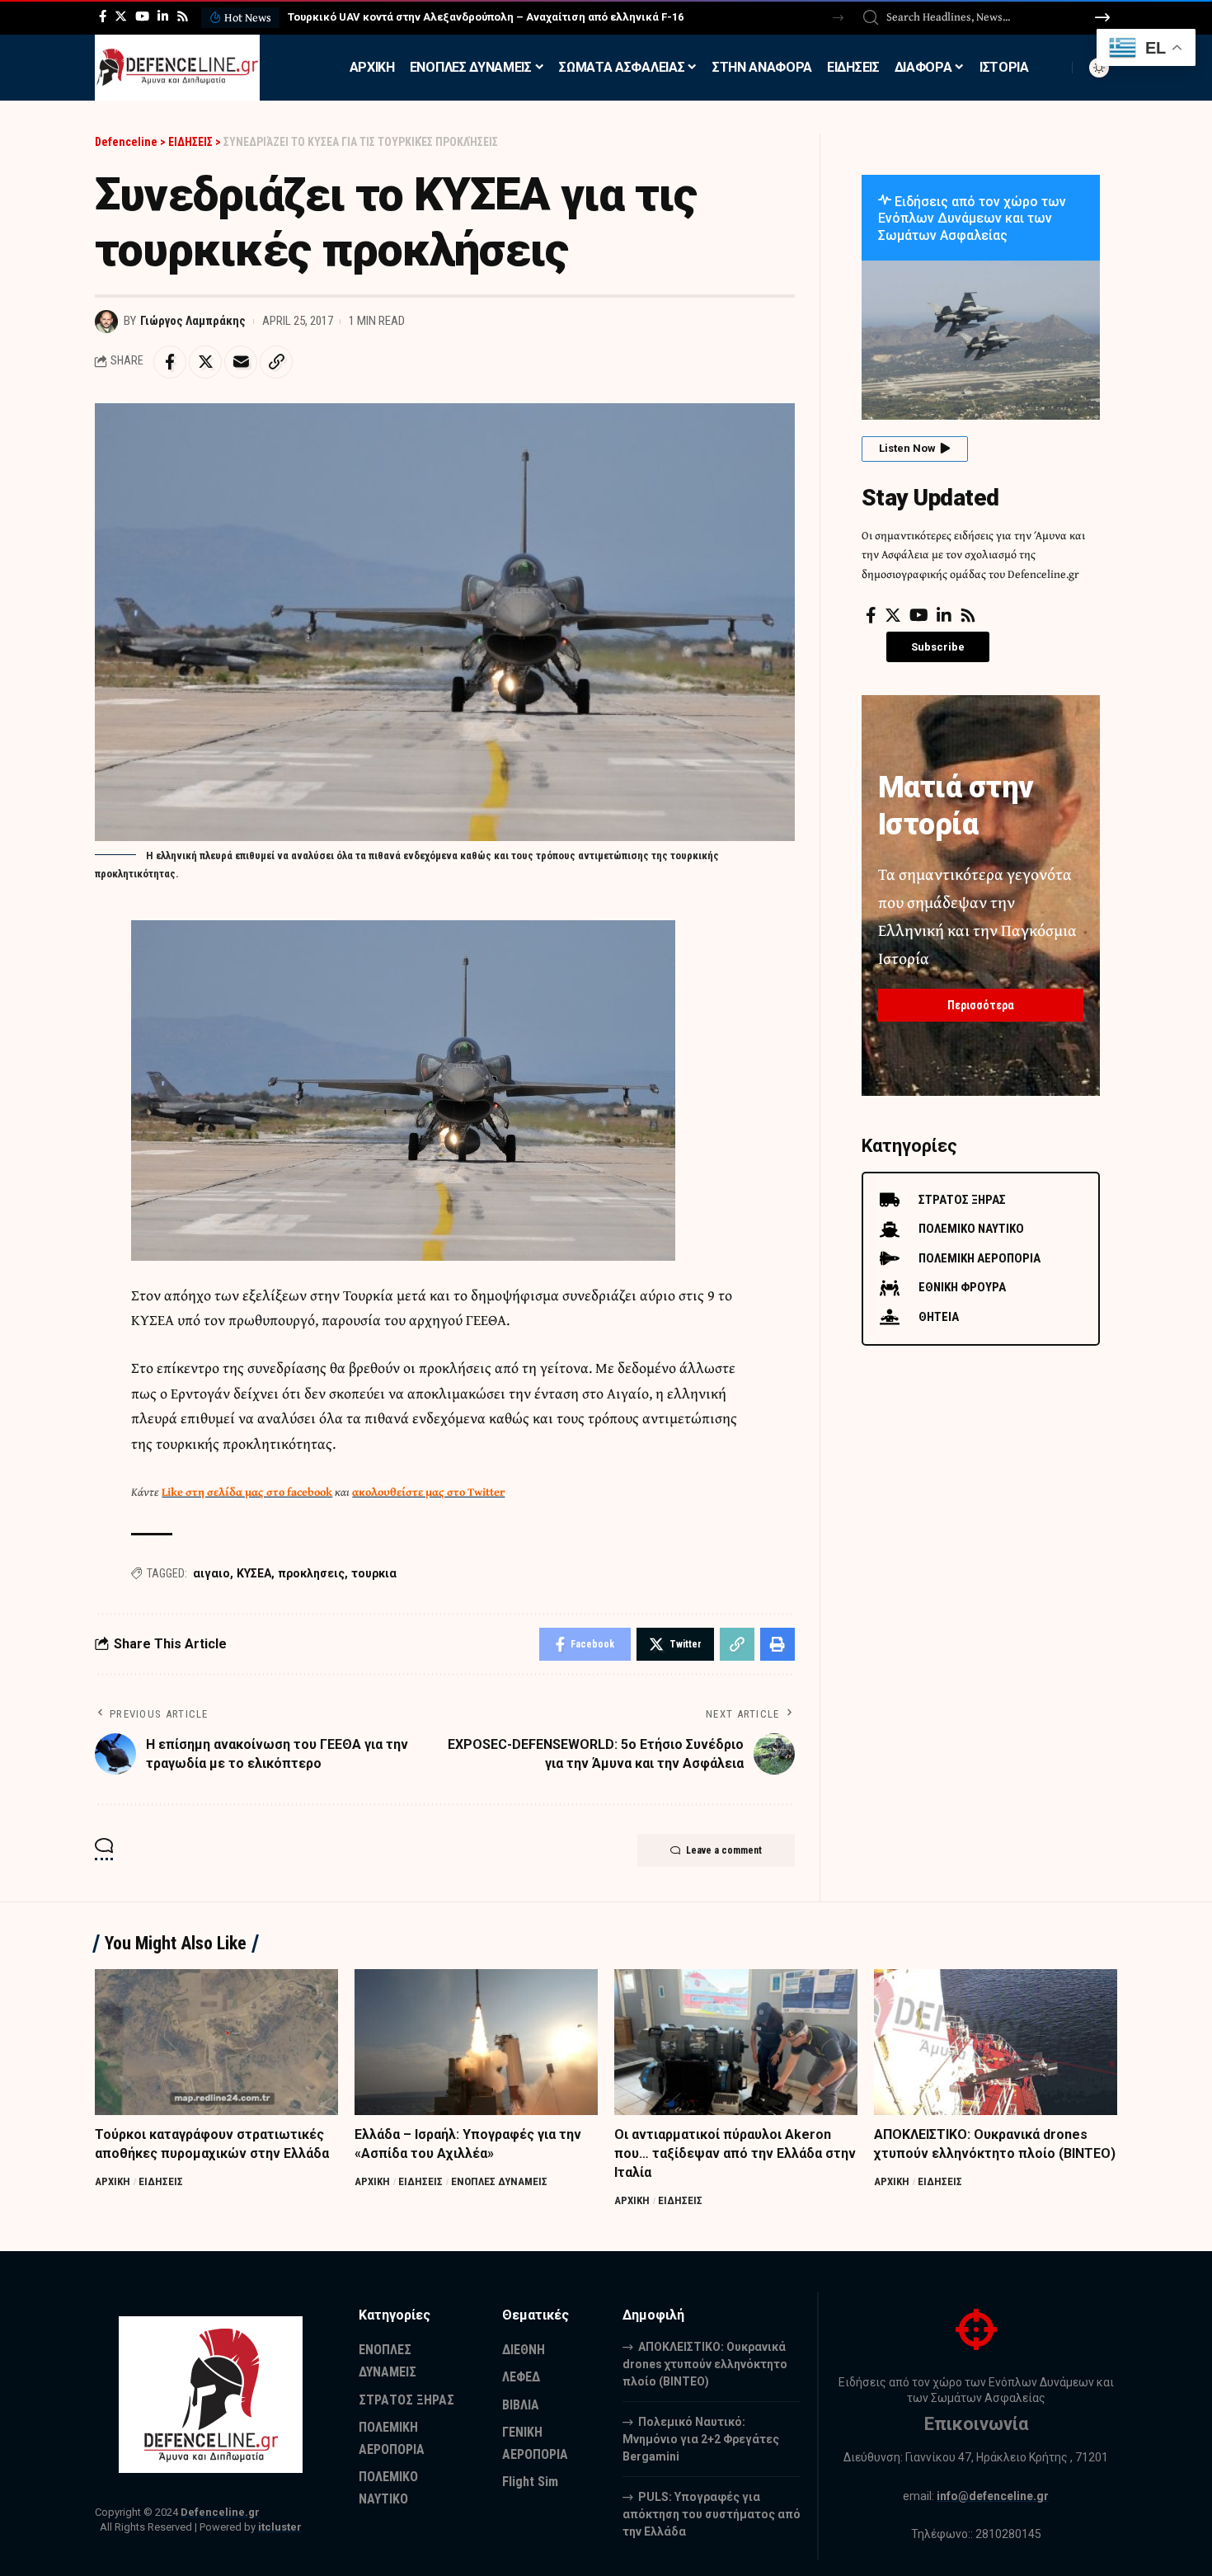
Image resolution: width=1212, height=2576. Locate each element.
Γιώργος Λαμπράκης (193, 321)
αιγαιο (211, 1573)
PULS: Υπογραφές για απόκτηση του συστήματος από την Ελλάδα (712, 2514)
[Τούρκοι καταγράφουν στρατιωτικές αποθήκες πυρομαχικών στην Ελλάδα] (216, 2042)
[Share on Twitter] (205, 362)
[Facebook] (103, 16)
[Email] (241, 362)
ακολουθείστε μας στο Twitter (428, 1492)
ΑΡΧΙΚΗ (113, 2181)
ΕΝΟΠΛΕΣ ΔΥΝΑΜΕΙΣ (499, 2181)
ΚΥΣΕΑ (254, 1573)
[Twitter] (121, 16)
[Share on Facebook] (170, 362)
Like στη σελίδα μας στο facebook (247, 1492)
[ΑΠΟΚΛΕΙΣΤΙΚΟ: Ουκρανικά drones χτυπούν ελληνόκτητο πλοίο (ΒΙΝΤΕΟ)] (996, 2042)
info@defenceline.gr (993, 2496)
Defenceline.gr (220, 2512)
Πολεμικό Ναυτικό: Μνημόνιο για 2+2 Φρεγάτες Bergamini (701, 2439)
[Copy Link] (276, 362)
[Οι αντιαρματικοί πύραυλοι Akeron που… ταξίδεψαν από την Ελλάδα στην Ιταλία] (736, 2042)
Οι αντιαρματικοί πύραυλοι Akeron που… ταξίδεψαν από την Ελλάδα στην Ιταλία (735, 2153)
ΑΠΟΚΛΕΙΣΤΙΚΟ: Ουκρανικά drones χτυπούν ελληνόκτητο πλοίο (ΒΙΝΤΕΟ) (705, 2364)
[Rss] (183, 16)
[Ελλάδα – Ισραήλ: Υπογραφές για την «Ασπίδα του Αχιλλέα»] (476, 2042)
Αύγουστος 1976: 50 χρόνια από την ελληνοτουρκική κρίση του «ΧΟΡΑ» (498, 17)
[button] (838, 18)
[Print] (777, 1644)
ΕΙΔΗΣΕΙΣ (161, 2181)
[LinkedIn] (163, 16)
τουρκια (374, 1573)
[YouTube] (142, 16)
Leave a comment (724, 1850)
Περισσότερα (981, 1005)
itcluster (280, 2527)
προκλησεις (311, 1573)
